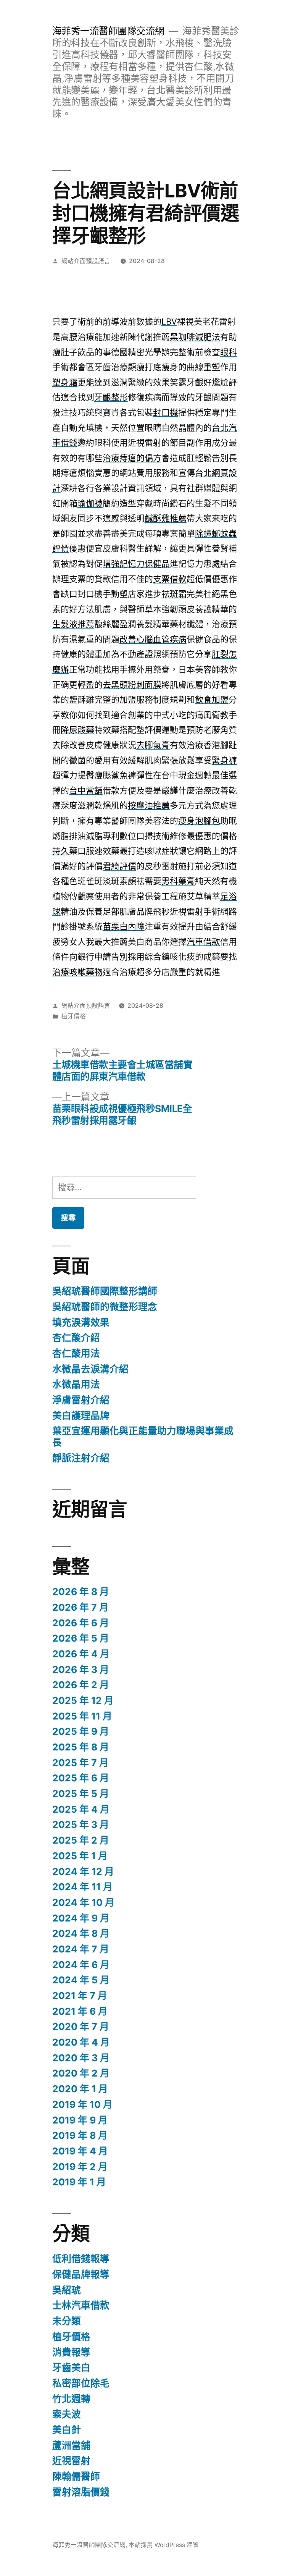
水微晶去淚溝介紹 (90, 1369)
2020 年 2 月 (81, 2073)
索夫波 (67, 2414)
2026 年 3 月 (81, 1669)
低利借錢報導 (81, 2259)
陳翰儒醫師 (76, 2476)
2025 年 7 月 (80, 1763)
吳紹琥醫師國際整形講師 (105, 1291)
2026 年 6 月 (81, 1623)
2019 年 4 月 (80, 2151)
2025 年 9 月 (81, 1731)
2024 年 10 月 (83, 1902)
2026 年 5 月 (81, 1638)
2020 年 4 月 (81, 2042)
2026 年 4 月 (81, 1654)
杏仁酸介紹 (76, 1338)
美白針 (67, 2430)
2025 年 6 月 (81, 1778)
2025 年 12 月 (83, 1700)
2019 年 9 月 (80, 2120)
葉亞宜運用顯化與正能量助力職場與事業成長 (143, 1437)
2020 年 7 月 (81, 2027)
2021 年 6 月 (80, 2011)
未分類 (67, 2321)
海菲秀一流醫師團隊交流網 (108, 31)
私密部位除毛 (81, 2383)
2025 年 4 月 (81, 1809)
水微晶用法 (76, 1384)
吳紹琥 (67, 2290)
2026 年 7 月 (80, 1607)
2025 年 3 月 (81, 1825)
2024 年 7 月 (81, 1949)
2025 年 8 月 (81, 1747)
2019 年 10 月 (82, 2104)
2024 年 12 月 (83, 1871)
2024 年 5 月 (81, 1980)
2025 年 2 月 (81, 1840)
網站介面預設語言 (86, 261)
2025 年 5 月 (81, 1794)
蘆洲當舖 (71, 2445)
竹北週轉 (71, 2399)
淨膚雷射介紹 (81, 1400)
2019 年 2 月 (80, 2167)
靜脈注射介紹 (81, 1458)
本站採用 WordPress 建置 (164, 2545)
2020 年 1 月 (80, 2089)
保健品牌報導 (81, 2274)
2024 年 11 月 (82, 1887)
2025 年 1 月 (80, 1856)
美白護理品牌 (81, 1416)
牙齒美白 (71, 2368)
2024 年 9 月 (81, 1918)
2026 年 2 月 (81, 1685)
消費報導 (71, 2352)
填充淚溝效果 (81, 1322)
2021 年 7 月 (80, 1996)
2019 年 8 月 (80, 2135)
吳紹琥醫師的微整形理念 (105, 1307)
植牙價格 (74, 1016)
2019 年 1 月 (79, 2182)
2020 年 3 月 (81, 2058)
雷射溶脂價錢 (81, 2492)
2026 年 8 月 (81, 1592)
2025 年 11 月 (82, 1716)
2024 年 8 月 (81, 1933)
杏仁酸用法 (76, 1353)
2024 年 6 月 (81, 1965)
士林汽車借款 (81, 2305)
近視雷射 (71, 2461)
